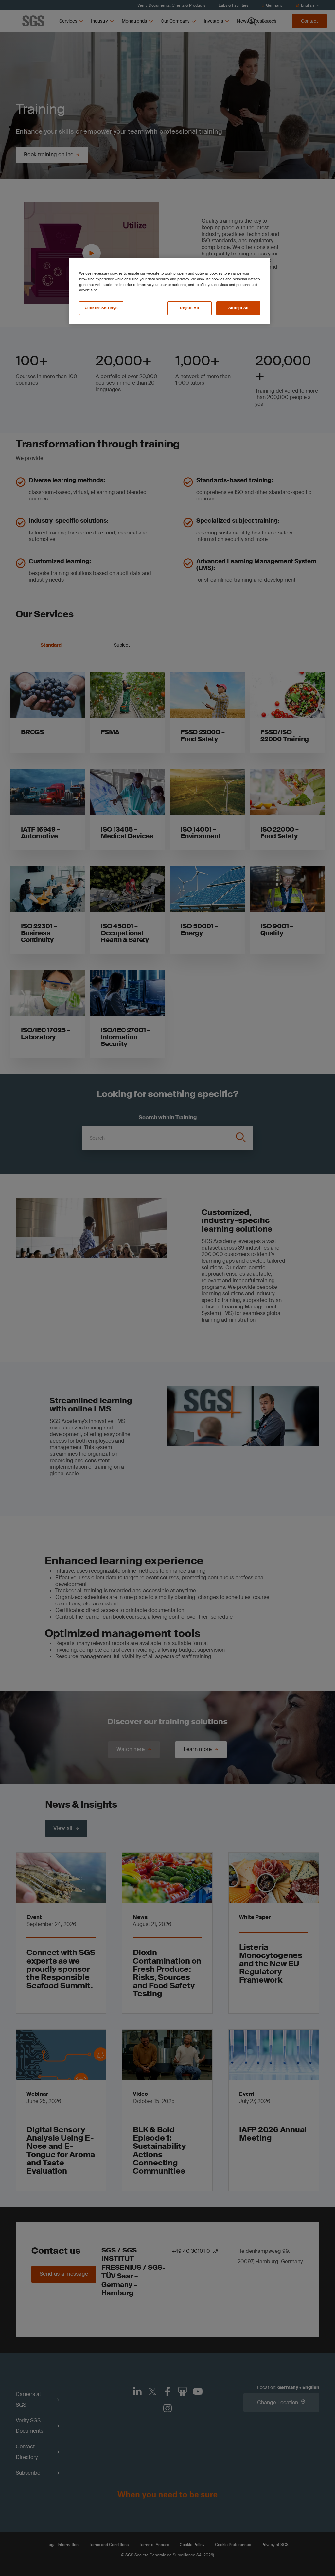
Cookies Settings (101, 308)
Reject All (189, 308)
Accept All (238, 308)
